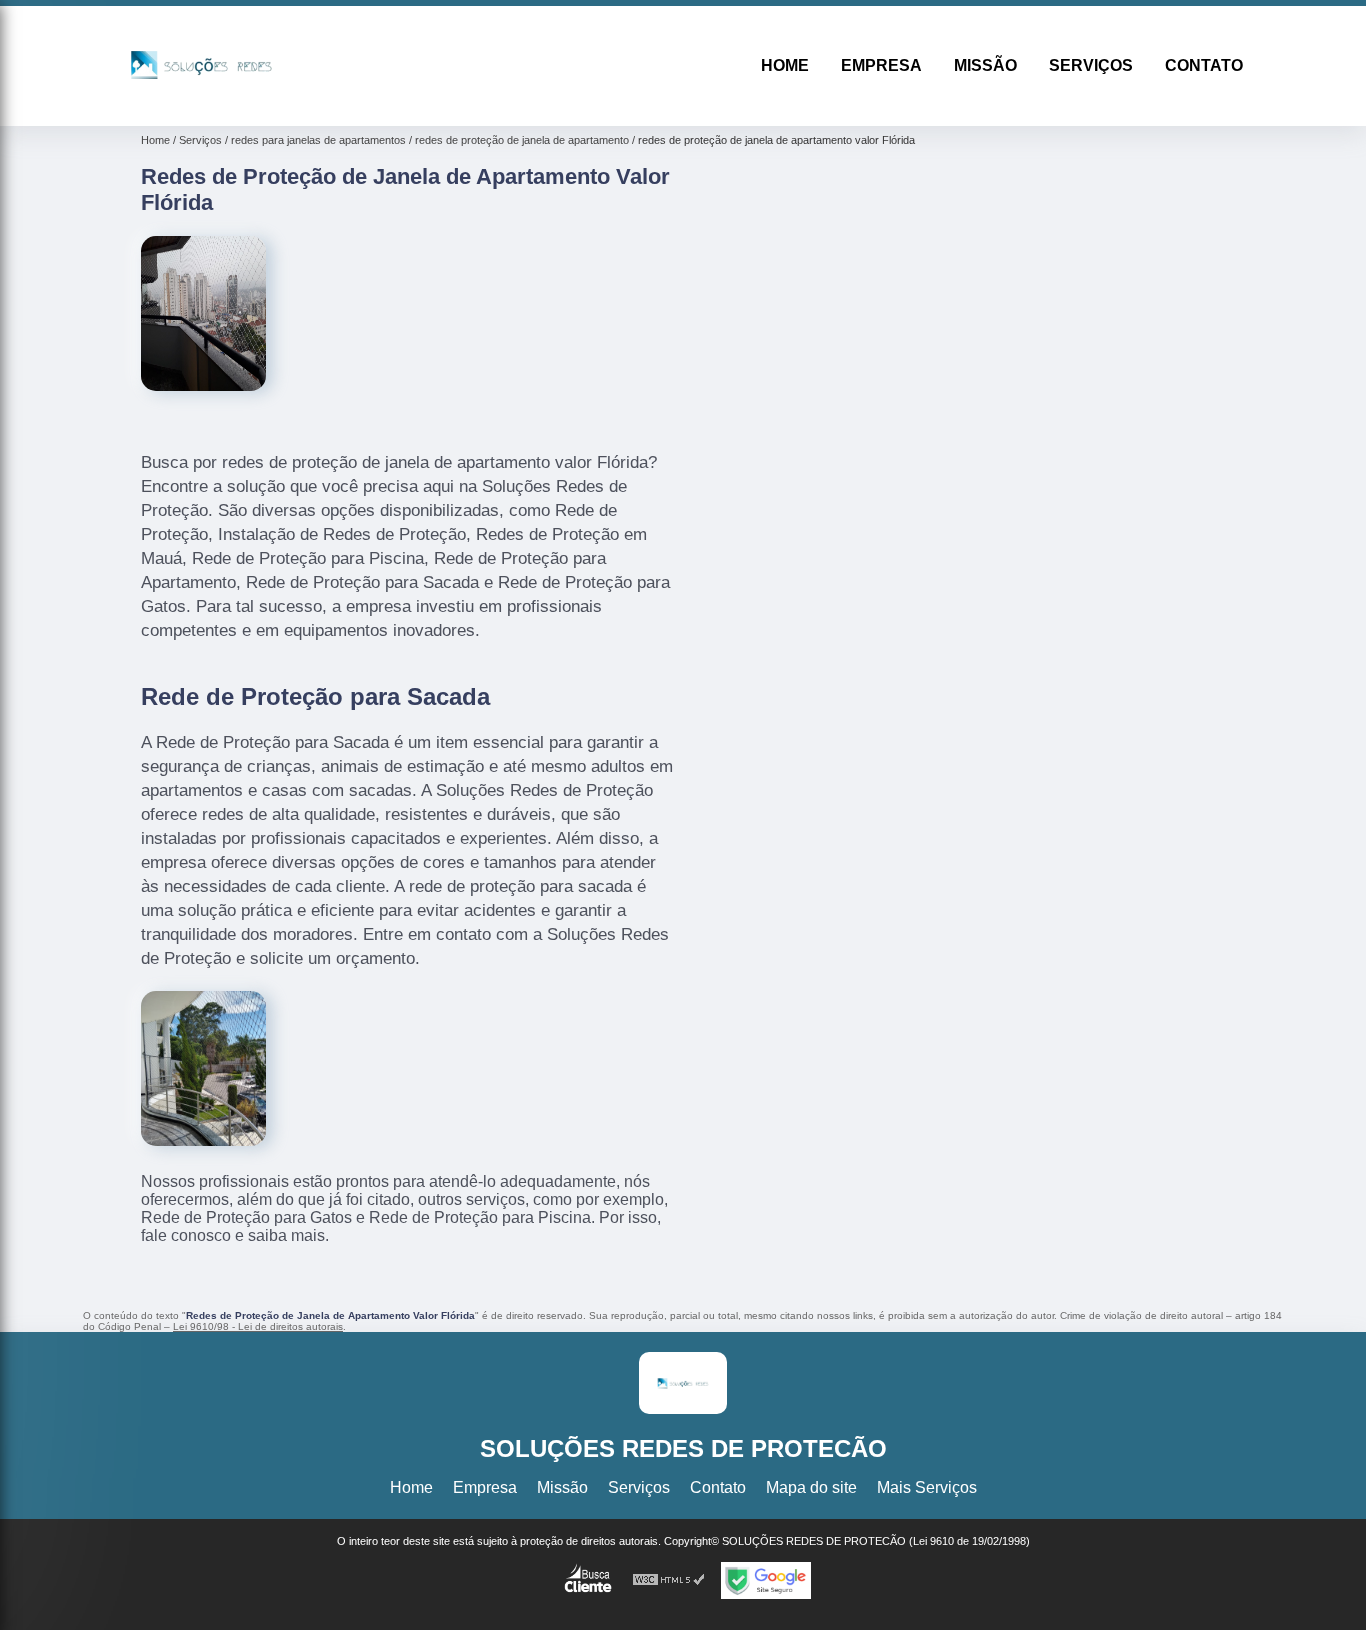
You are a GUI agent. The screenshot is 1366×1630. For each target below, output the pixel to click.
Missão (985, 65)
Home (785, 65)
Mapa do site (811, 1487)
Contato (1204, 65)
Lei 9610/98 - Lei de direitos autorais (258, 1326)
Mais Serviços (927, 1487)
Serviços (1091, 65)
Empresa (881, 65)
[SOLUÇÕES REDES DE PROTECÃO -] (201, 100)
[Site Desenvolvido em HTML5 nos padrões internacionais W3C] (669, 1580)
